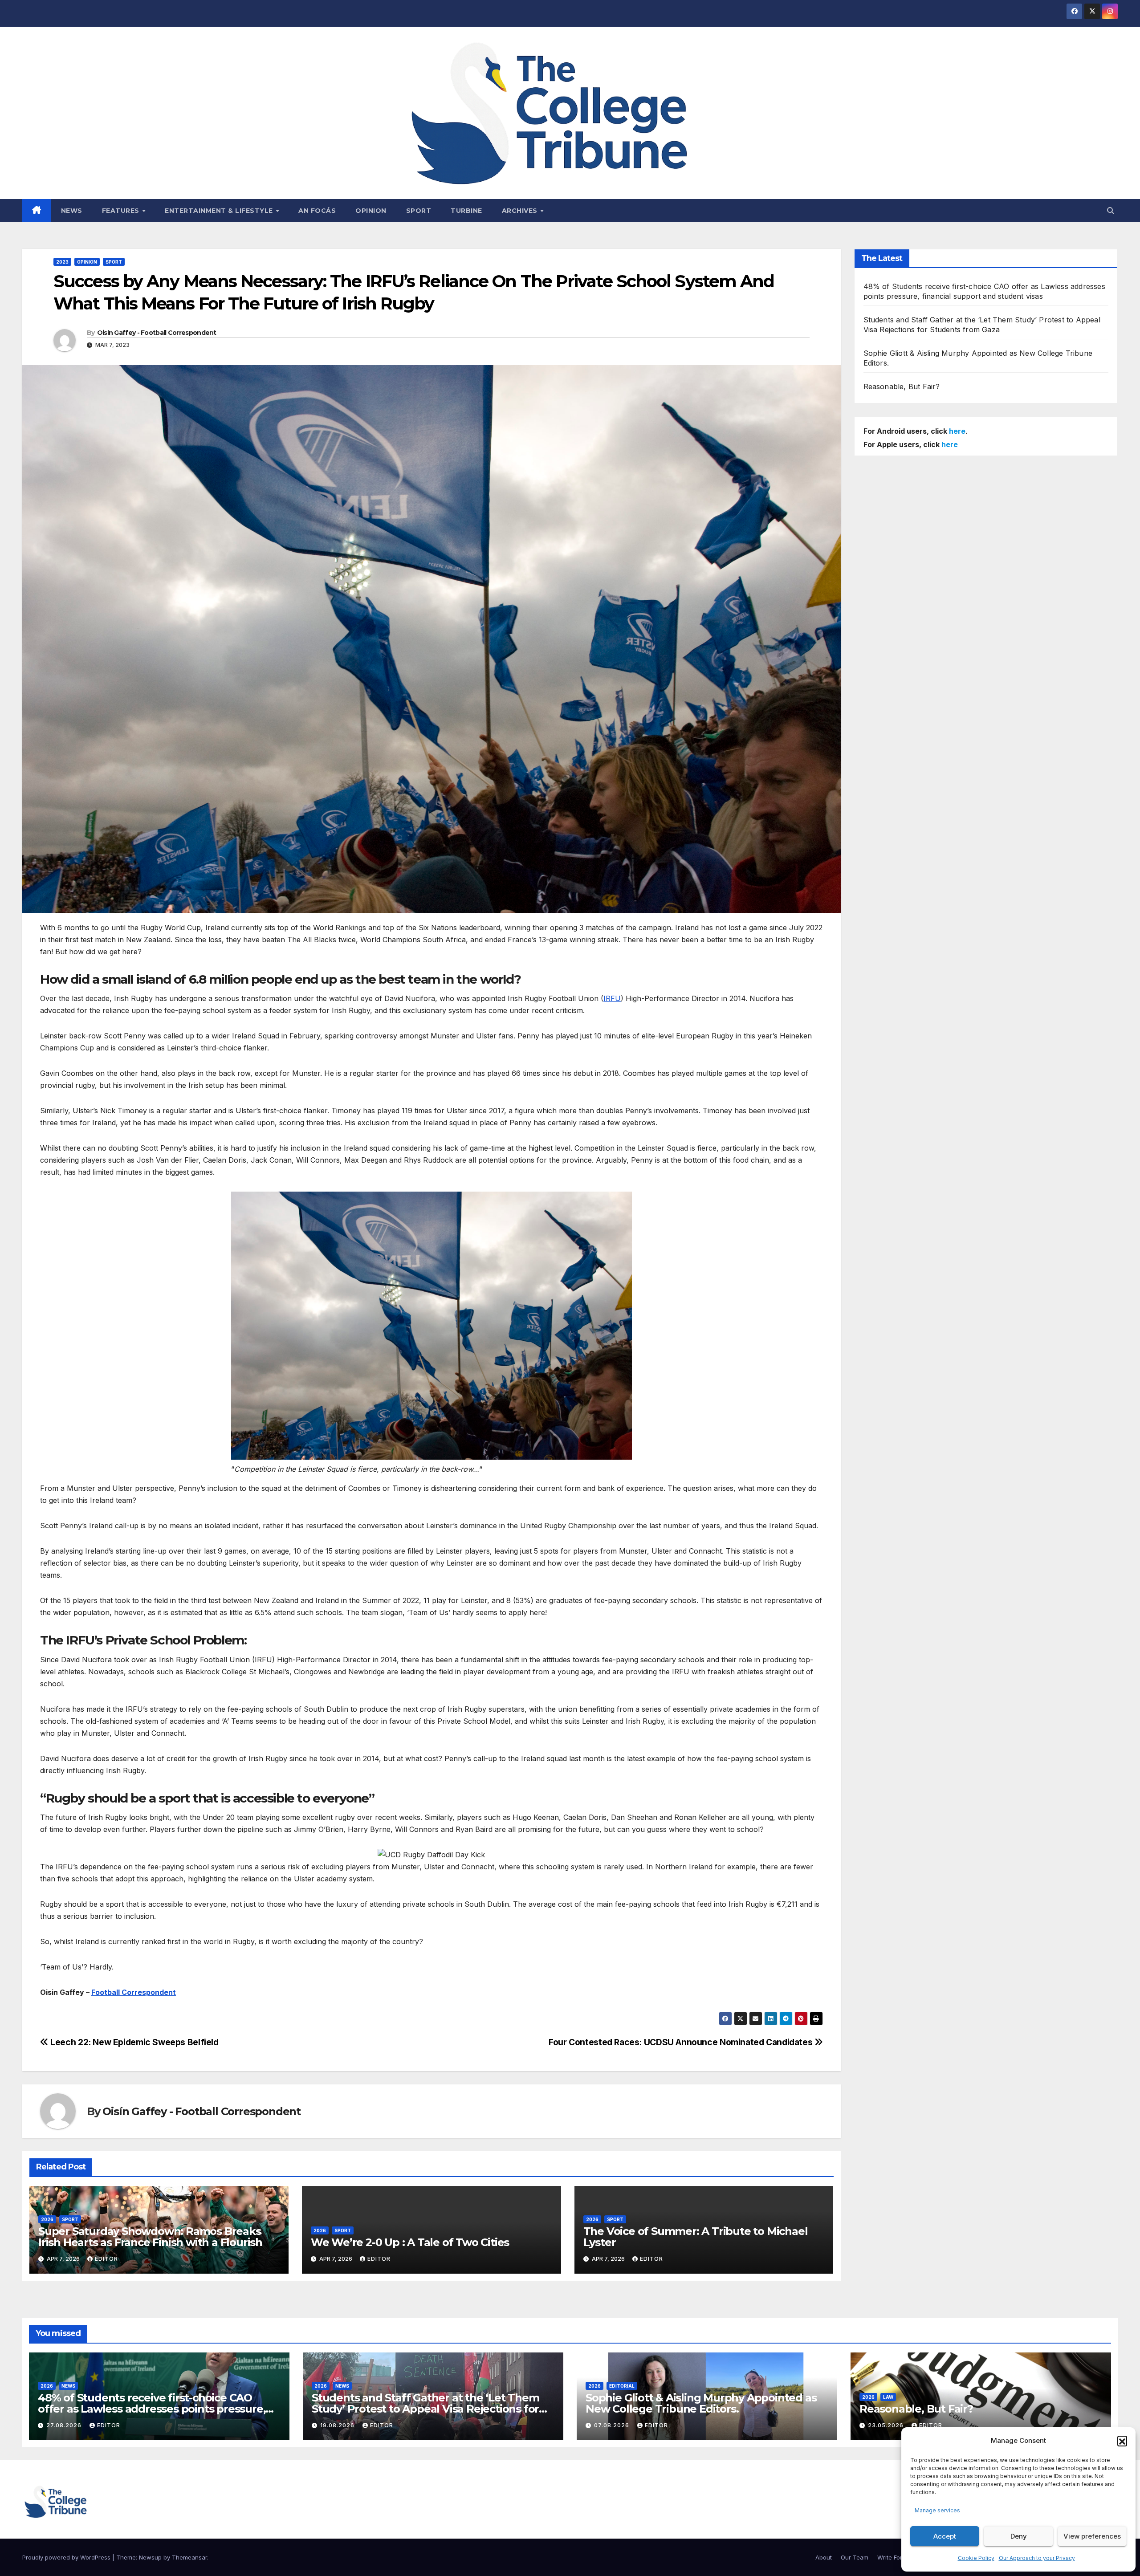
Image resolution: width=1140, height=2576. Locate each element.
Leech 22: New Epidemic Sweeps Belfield (134, 2042)
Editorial (622, 2386)
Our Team (855, 2557)
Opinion (371, 211)
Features (122, 211)
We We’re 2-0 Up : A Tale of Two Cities (410, 2242)
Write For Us (894, 2557)
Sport (419, 211)
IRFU (612, 998)
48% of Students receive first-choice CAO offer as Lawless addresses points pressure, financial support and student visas (152, 2409)
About (824, 2557)
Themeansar (189, 2557)
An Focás (317, 211)
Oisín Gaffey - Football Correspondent (157, 333)
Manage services (937, 2510)
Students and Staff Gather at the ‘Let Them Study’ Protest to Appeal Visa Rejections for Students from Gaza (425, 2409)
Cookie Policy (976, 2558)
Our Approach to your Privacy (1037, 2558)
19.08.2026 (338, 2425)
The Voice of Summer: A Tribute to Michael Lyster (696, 2237)
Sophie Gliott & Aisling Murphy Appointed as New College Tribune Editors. (701, 2403)
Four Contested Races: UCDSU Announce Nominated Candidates (682, 2042)
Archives (521, 211)
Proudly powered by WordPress (67, 2557)
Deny (1019, 2536)
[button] (1122, 2441)
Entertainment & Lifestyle (220, 211)
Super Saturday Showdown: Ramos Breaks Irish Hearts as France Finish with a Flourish (152, 2237)
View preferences (1092, 2536)
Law (888, 2397)
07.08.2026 (613, 2425)
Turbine (466, 211)
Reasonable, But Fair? (902, 387)
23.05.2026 (887, 2425)
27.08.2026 (65, 2425)
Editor (106, 2259)
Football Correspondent (134, 1992)
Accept (945, 2536)
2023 (62, 262)
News (72, 211)
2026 (47, 2219)
